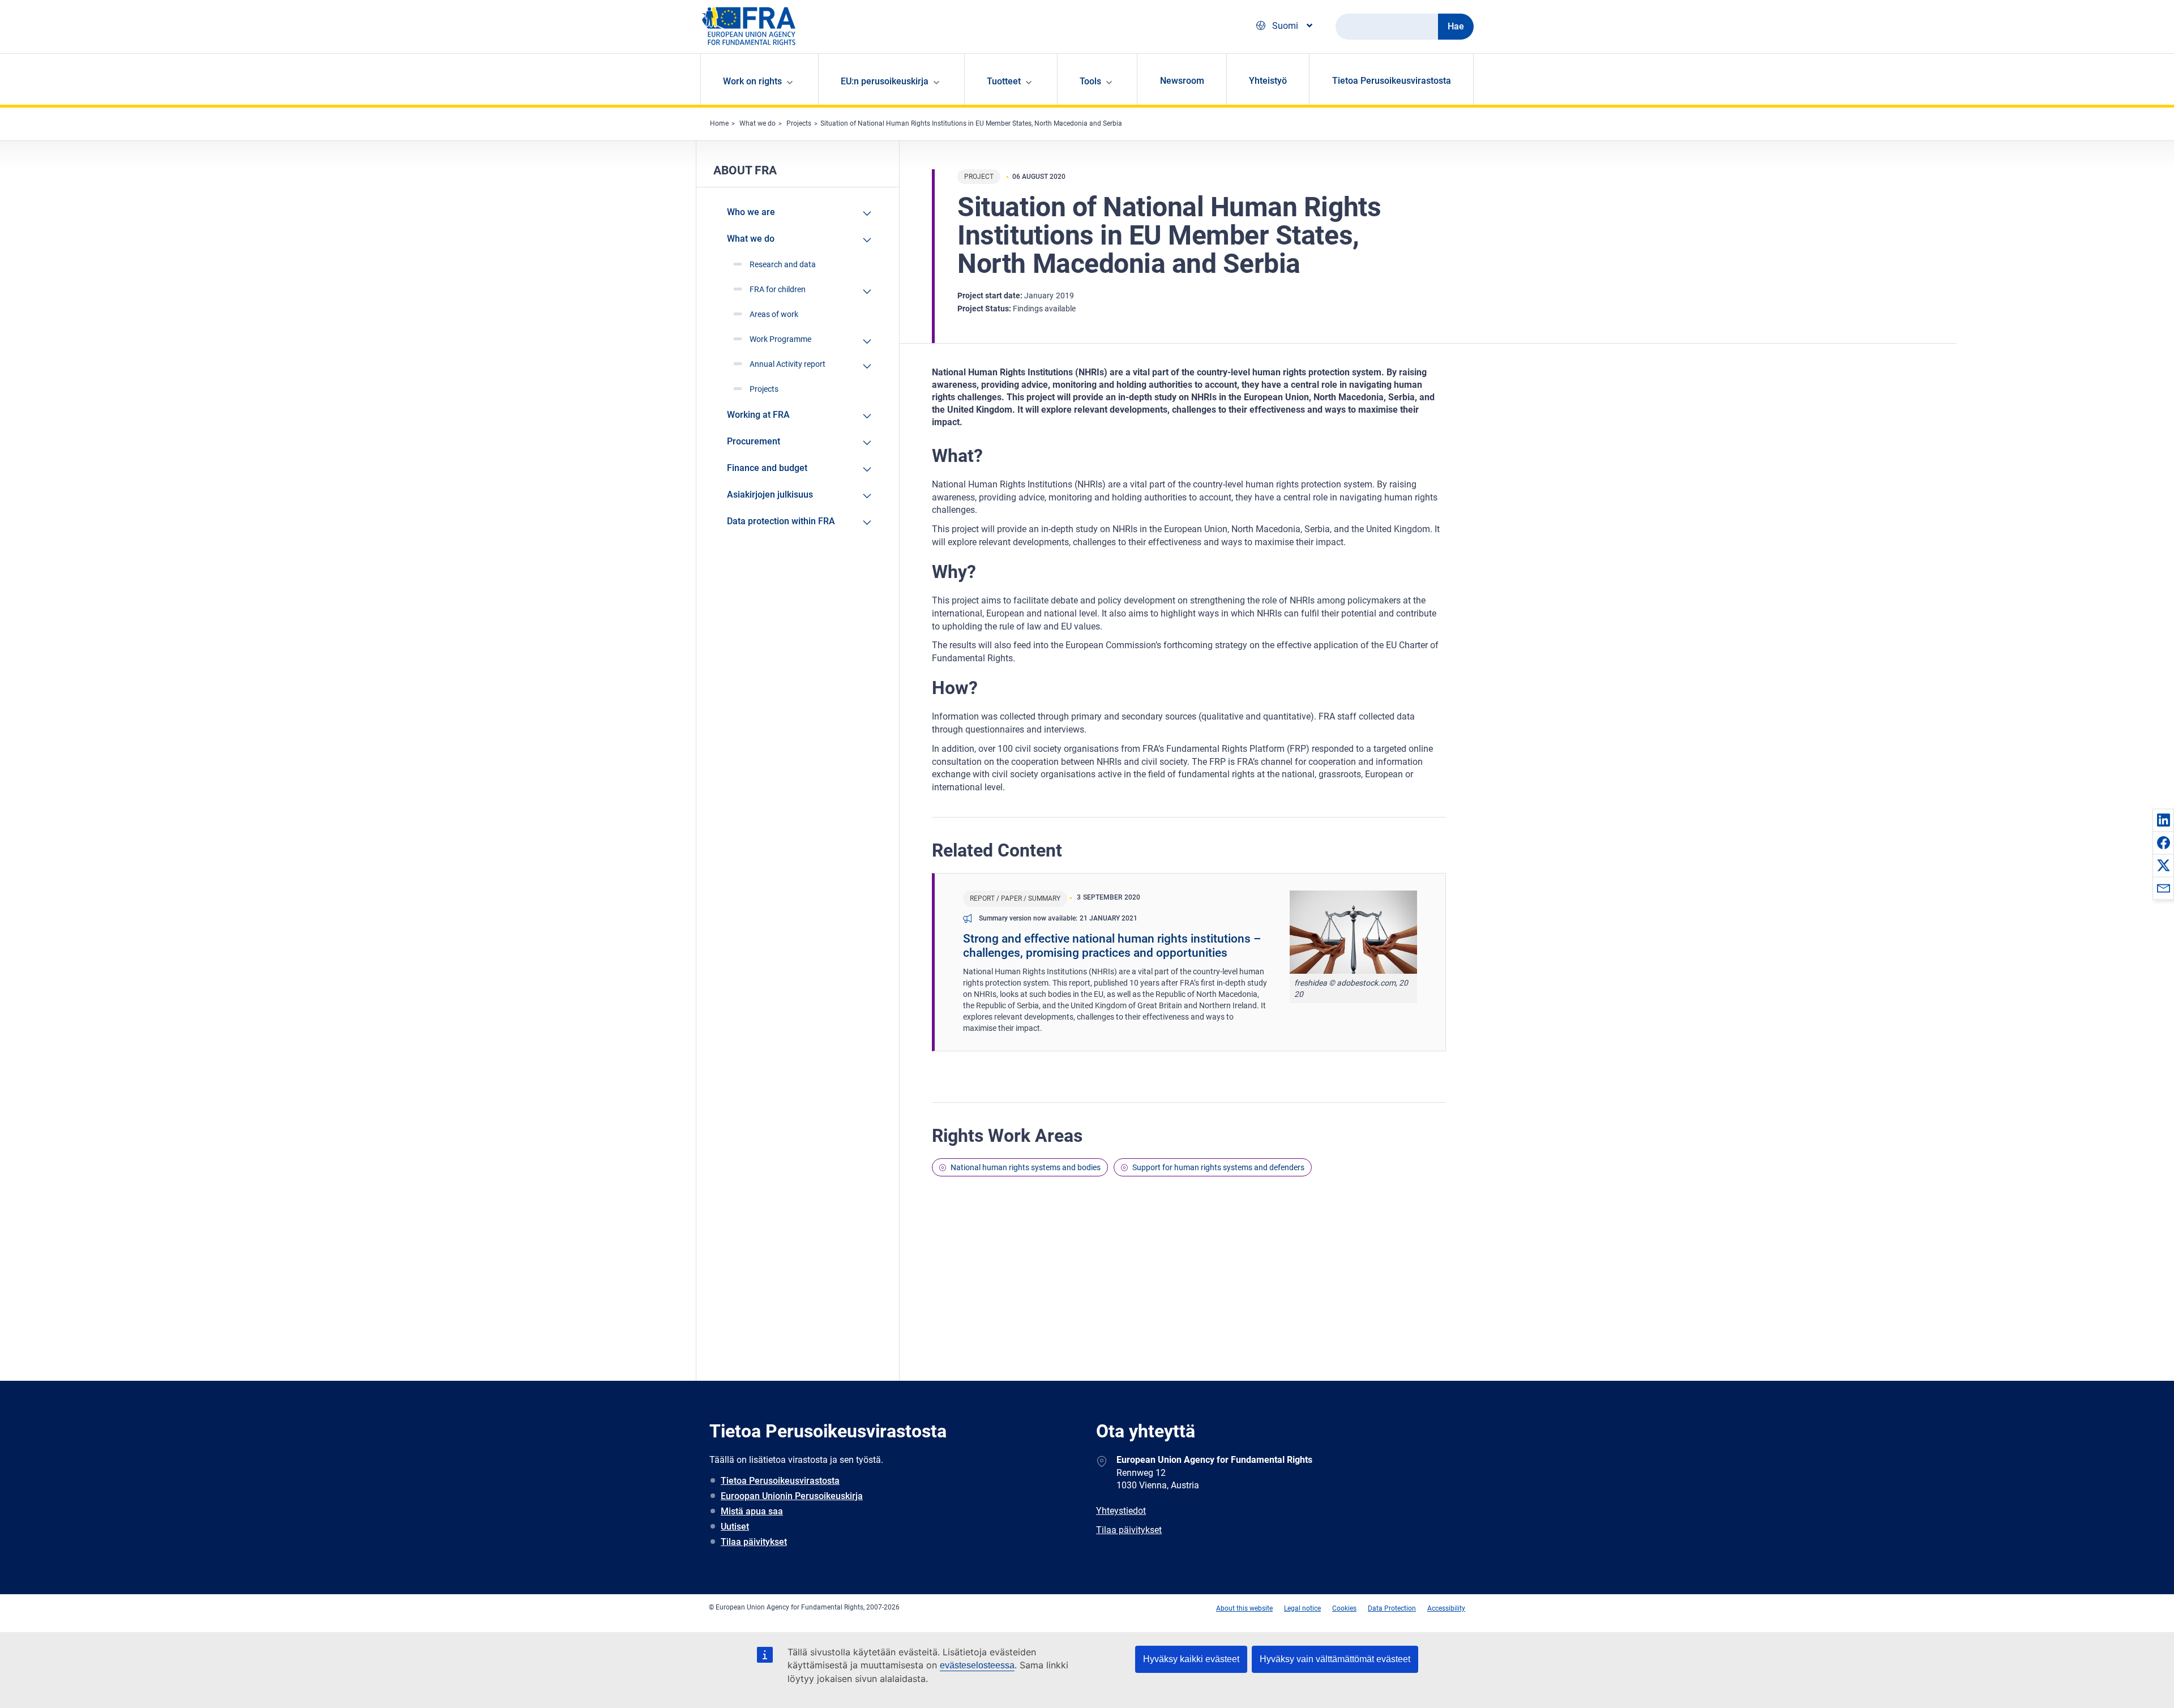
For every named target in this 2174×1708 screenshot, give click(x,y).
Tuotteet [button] (1004, 81)
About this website (1244, 1608)
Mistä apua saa (752, 1511)
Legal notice (1302, 1608)
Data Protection (1392, 1608)
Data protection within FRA (781, 521)
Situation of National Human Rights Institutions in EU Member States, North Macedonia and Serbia (971, 123)
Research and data (783, 264)
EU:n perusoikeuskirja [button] (885, 81)
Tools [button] (1090, 81)
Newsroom (1182, 81)
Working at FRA (758, 415)
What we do (758, 123)
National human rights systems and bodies (1026, 1167)
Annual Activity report (788, 364)
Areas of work (774, 314)
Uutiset (735, 1527)
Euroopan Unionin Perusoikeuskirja (792, 1496)
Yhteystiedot (1121, 1511)
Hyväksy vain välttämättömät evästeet (1335, 1659)
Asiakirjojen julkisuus (770, 495)
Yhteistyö (1268, 81)
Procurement (754, 441)
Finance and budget (767, 468)
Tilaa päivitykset (754, 1542)
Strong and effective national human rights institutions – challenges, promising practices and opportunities (1112, 946)
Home (719, 123)
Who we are (751, 212)
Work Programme (780, 339)
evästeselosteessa (977, 1665)
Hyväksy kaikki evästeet (1191, 1659)
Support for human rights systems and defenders (1218, 1167)
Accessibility (1446, 1608)
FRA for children (778, 289)
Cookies (1344, 1608)
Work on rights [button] (752, 81)
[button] (2163, 820)
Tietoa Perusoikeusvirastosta (1392, 81)
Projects (799, 123)
